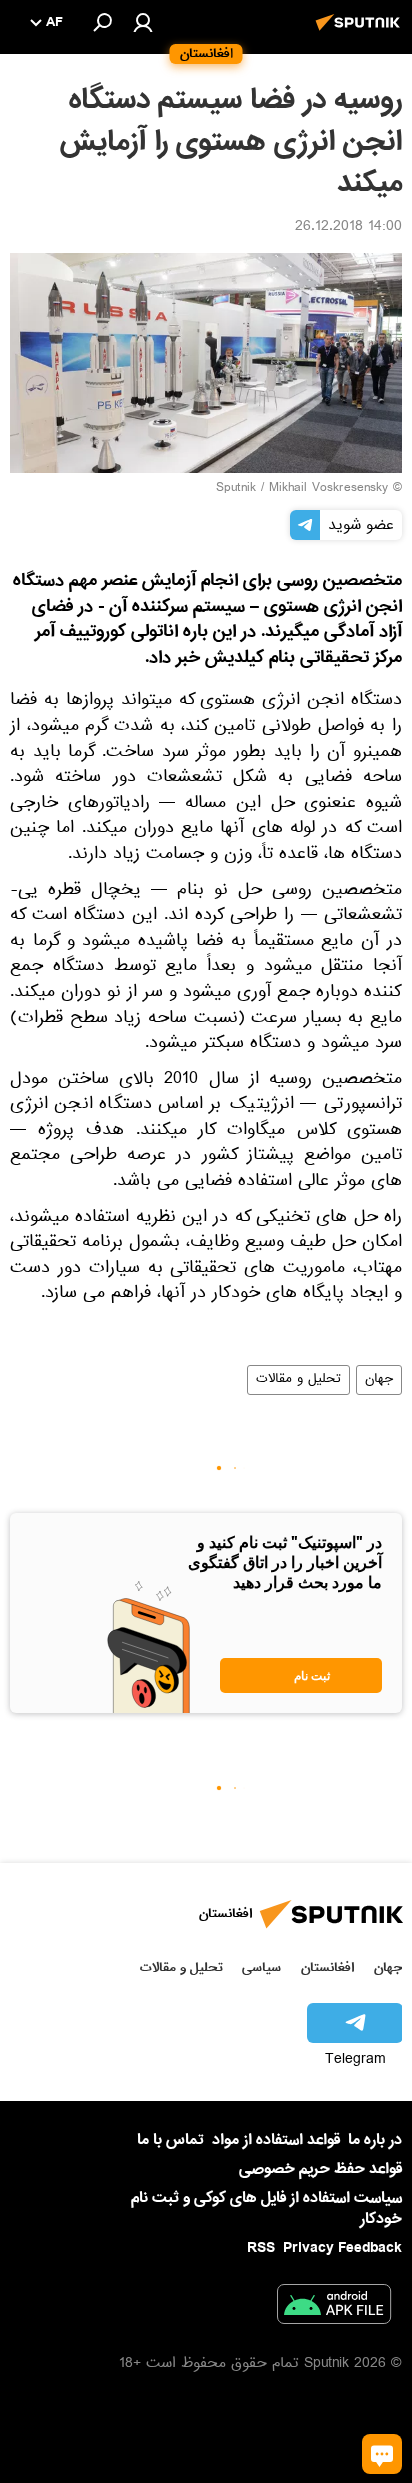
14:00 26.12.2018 (348, 228)
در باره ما (375, 2140)
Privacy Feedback (342, 2248)
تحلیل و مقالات (298, 1380)
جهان (379, 1380)
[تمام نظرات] (382, 2454)
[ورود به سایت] (143, 22)
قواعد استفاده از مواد (276, 2140)
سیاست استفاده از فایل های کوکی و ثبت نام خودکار (266, 2208)
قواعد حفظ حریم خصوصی (320, 2169)
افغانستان (327, 1967)
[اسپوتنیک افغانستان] (361, 33)
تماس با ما (170, 2140)
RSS (261, 2248)
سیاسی (261, 1967)
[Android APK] (334, 2308)
